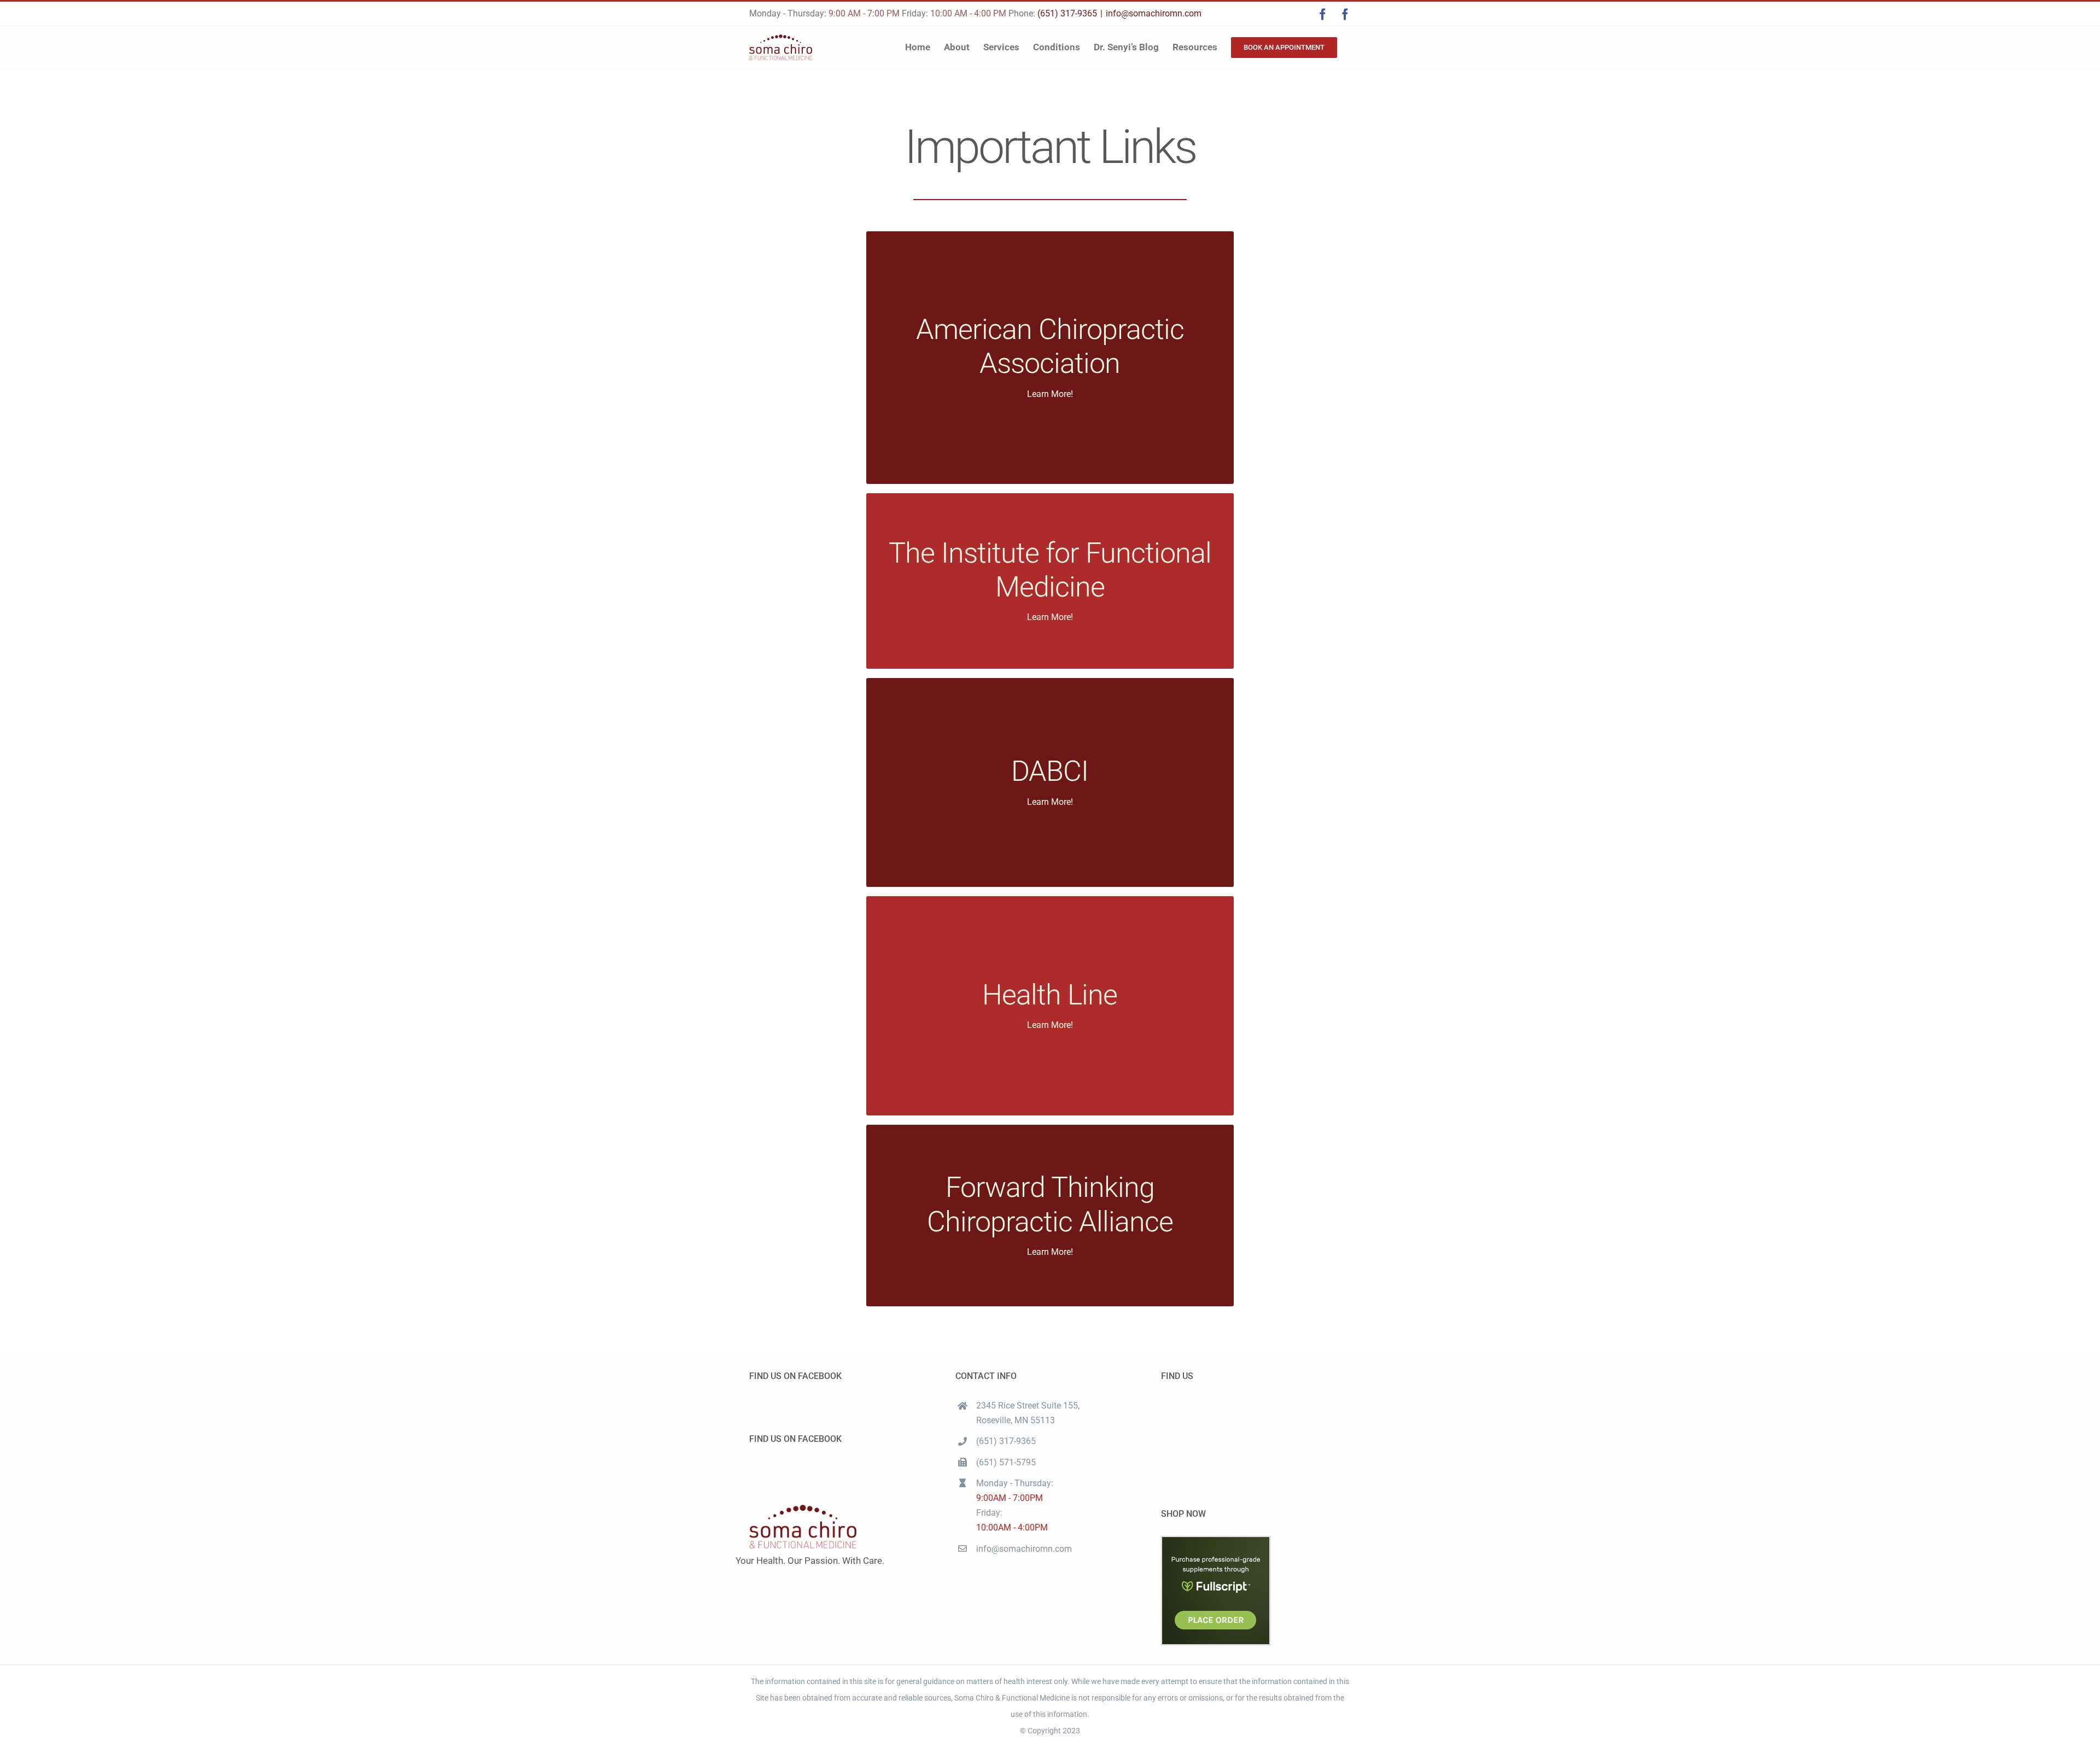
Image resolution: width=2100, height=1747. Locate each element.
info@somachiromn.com (1154, 13)
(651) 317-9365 (1067, 13)
